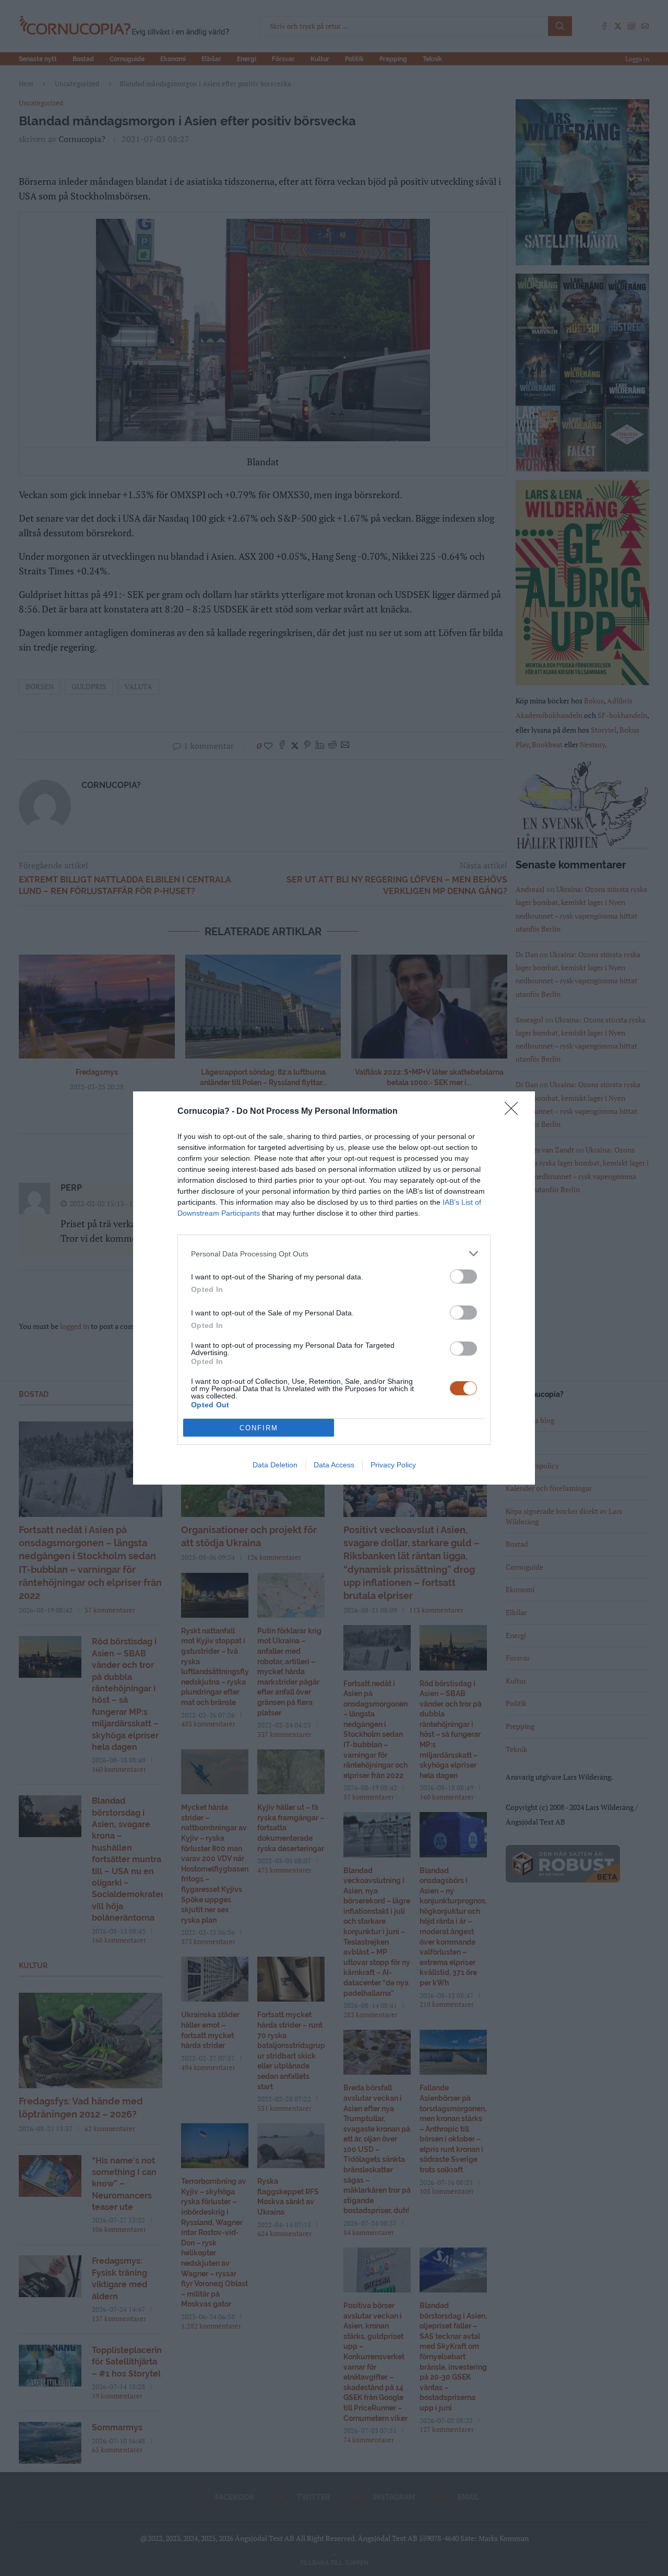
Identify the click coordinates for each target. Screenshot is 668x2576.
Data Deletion (275, 1465)
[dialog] (334, 1288)
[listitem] (334, 1254)
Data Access (334, 1465)
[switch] (463, 1277)
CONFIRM (259, 1428)
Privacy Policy (393, 1465)
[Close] (515, 1112)
